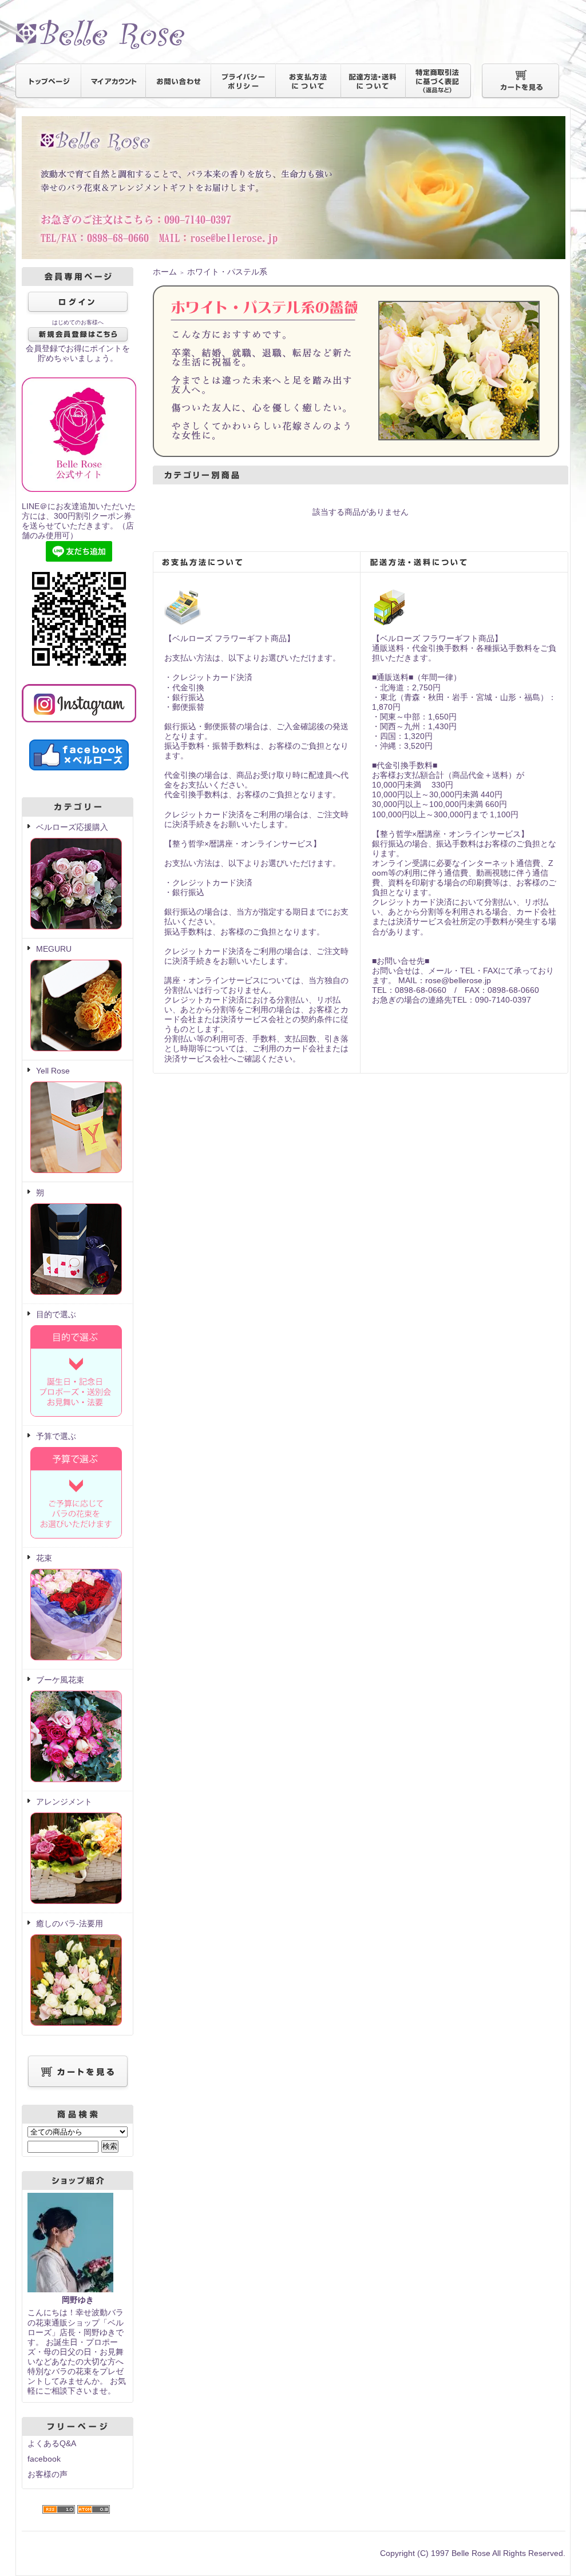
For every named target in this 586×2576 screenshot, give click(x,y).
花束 (44, 1558)
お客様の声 (47, 2474)
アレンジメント (64, 1802)
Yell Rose (53, 1071)
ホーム (165, 272)
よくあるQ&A (52, 2443)
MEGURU (54, 949)
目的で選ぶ (56, 1314)
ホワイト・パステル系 (227, 272)
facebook (44, 2459)
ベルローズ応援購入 (72, 827)
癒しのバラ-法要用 (70, 1923)
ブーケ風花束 (60, 1680)
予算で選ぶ (56, 1436)
